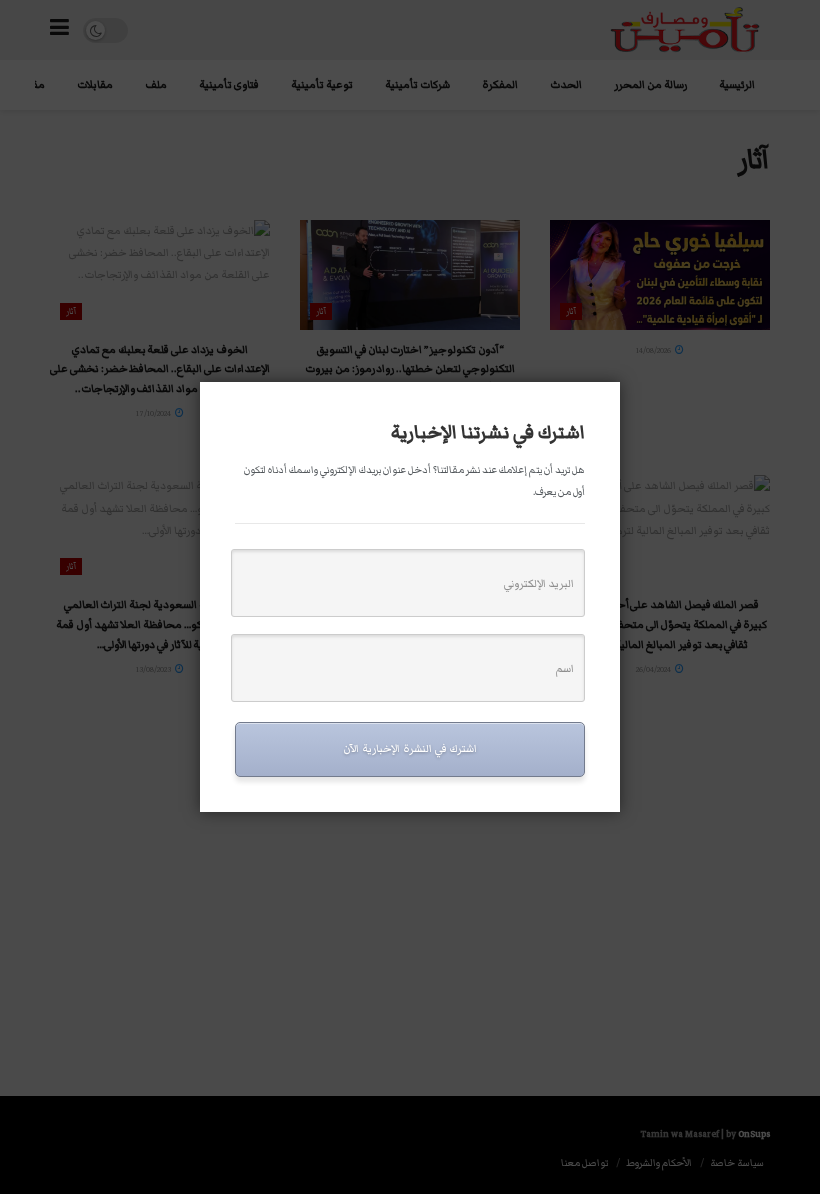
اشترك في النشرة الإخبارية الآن (410, 748)
